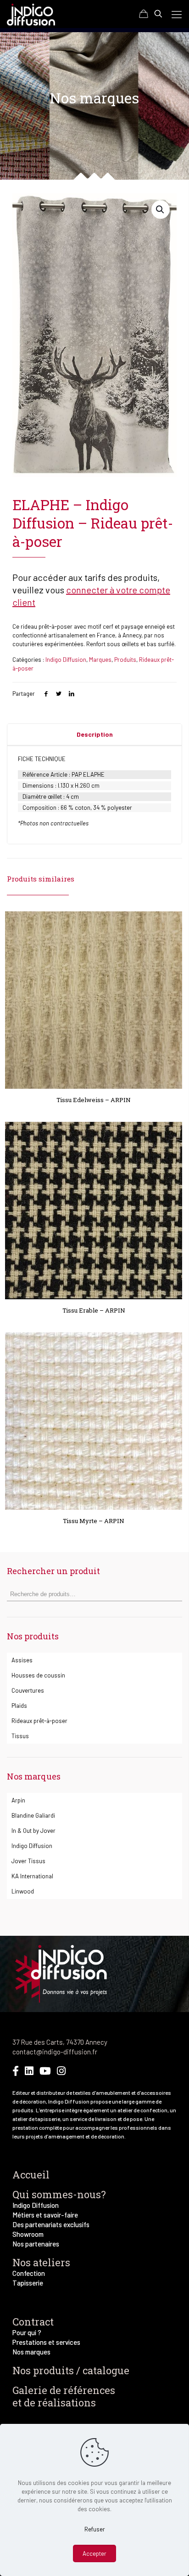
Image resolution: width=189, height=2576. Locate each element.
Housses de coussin (38, 1675)
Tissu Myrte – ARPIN (94, 1521)
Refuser (95, 2529)
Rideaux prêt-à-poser (39, 1721)
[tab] (94, 734)
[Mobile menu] (177, 14)
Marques (100, 660)
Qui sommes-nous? (59, 2194)
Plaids (19, 1706)
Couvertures (28, 1690)
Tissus (20, 1736)
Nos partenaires (36, 2244)
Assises (22, 1660)
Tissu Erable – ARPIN (94, 1310)
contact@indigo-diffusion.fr (55, 2052)
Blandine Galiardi (33, 1815)
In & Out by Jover (33, 1831)
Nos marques (31, 2352)
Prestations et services (46, 2342)
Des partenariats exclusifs (51, 2224)
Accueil (31, 2175)
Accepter (94, 2553)
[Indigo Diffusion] (31, 14)
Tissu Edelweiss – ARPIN (94, 1100)
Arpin (18, 1800)
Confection (29, 2273)
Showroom (28, 2234)
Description (95, 734)
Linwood (23, 1891)
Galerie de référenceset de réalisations (64, 2396)
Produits (125, 660)
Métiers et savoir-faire (45, 2215)
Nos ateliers (41, 2262)
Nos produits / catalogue (71, 2370)
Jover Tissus (28, 1861)
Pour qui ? (27, 2332)
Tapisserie (28, 2283)
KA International (32, 1876)
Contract (33, 2322)
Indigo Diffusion (66, 660)
